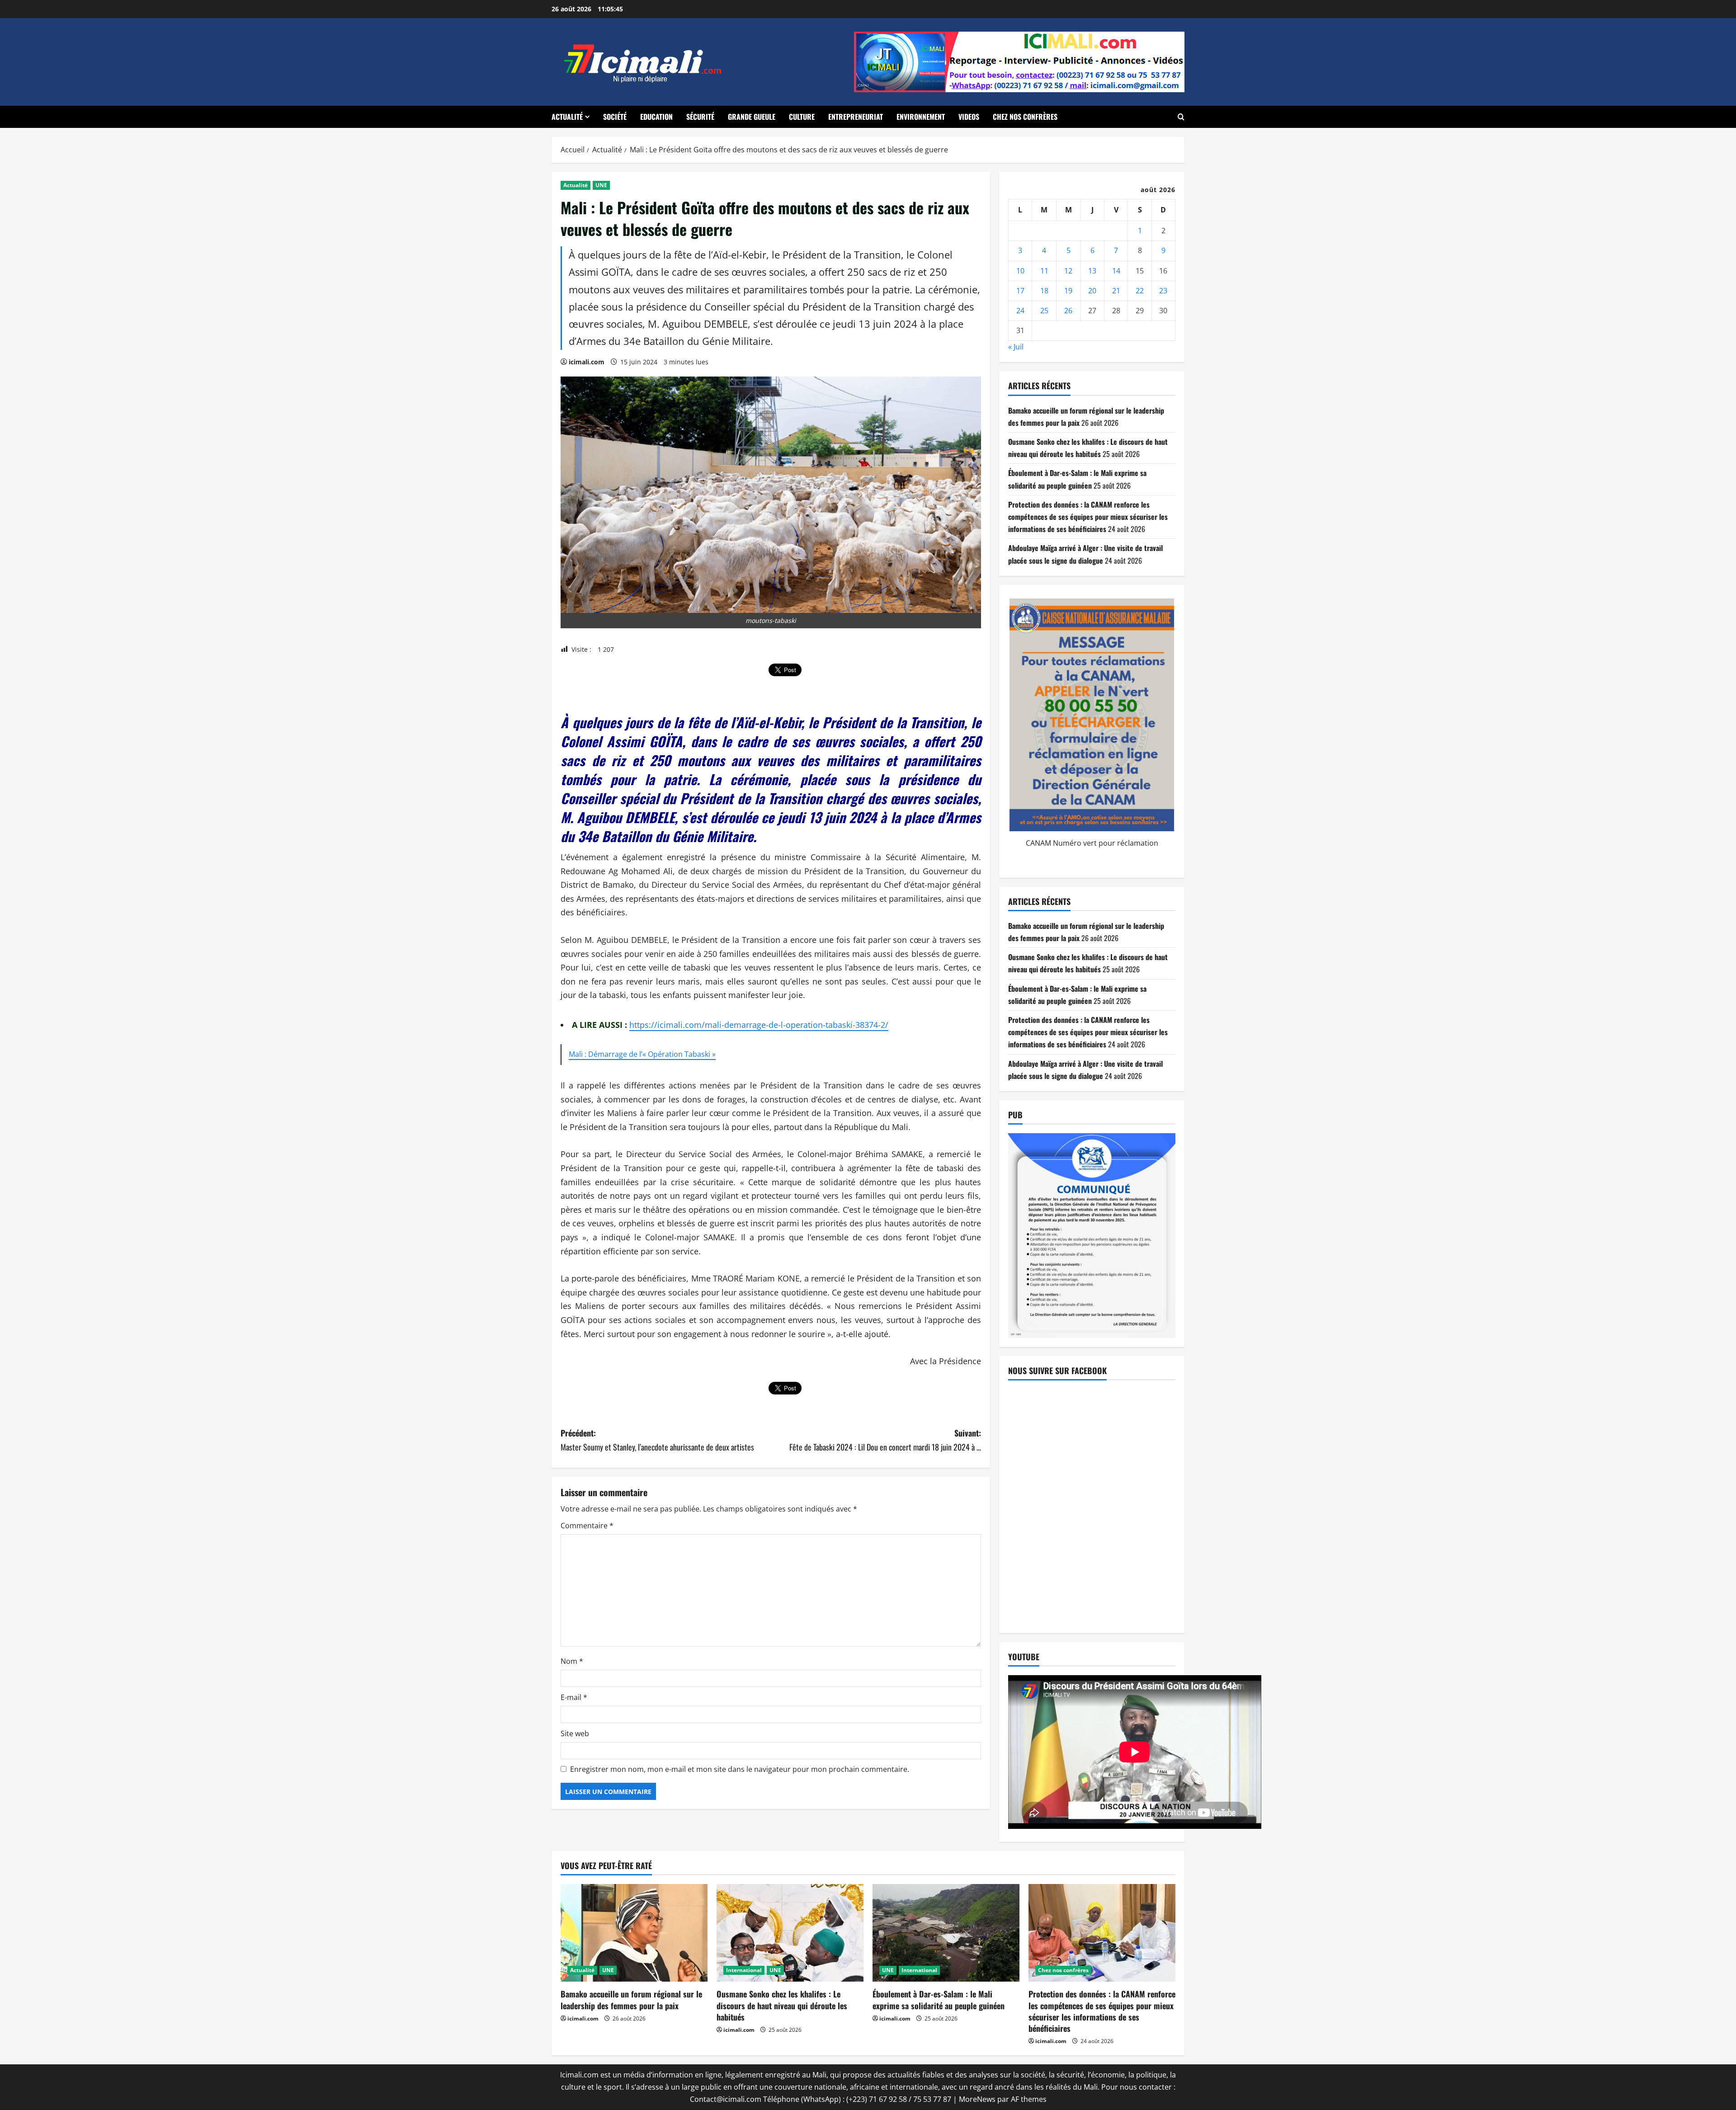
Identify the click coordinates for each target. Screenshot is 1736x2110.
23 (1163, 291)
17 (1020, 291)
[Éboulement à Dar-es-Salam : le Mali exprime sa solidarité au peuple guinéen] (946, 1933)
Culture (802, 117)
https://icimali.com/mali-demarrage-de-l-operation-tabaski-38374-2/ (759, 1025)
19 (1068, 291)
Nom (572, 1661)
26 (1068, 311)
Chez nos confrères (1025, 117)
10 (1020, 271)
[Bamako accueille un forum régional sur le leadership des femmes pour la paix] (634, 1933)
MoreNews (977, 2099)
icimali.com (587, 362)
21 (1116, 291)
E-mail (574, 1697)
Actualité (567, 117)
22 (1140, 291)
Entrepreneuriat (856, 117)
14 (1116, 271)
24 (1020, 311)
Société (615, 117)
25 (1044, 311)
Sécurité (700, 117)
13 (1092, 271)
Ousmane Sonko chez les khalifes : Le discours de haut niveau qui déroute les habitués (782, 2005)
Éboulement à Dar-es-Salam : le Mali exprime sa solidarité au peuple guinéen (939, 1999)
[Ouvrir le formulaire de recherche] (1181, 117)
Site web (575, 1733)
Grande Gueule (752, 117)
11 (1044, 271)
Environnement (921, 117)
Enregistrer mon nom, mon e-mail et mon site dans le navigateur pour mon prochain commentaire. (740, 1769)
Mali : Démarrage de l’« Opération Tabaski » (642, 1054)
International (744, 1970)
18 (1044, 291)
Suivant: (885, 1440)
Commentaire (587, 1526)
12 (1068, 271)
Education (656, 117)
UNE (601, 185)
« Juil (1016, 347)
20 (1092, 291)
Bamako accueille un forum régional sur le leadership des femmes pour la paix (631, 1999)
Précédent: (657, 1440)
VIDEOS (969, 117)
